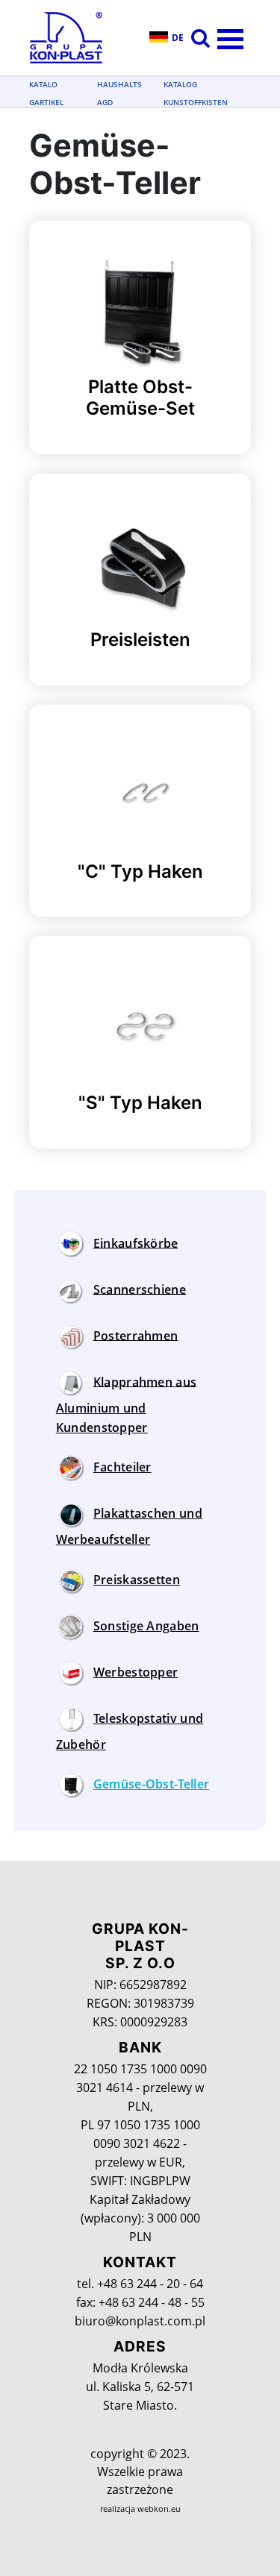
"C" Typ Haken (140, 871)
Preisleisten (140, 640)
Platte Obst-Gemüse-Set (140, 398)
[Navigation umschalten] (61, 1221)
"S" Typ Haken (140, 1103)
